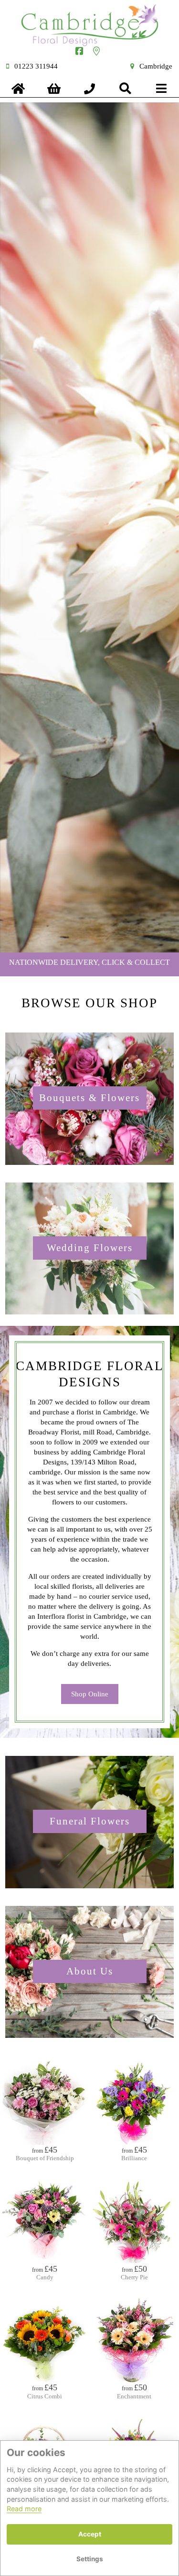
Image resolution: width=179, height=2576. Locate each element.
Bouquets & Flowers (89, 1098)
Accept (90, 2534)
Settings (90, 2559)
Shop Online (90, 1694)
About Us (90, 1971)
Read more (24, 2509)
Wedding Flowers (90, 1248)
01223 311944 (36, 66)
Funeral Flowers (90, 1821)
